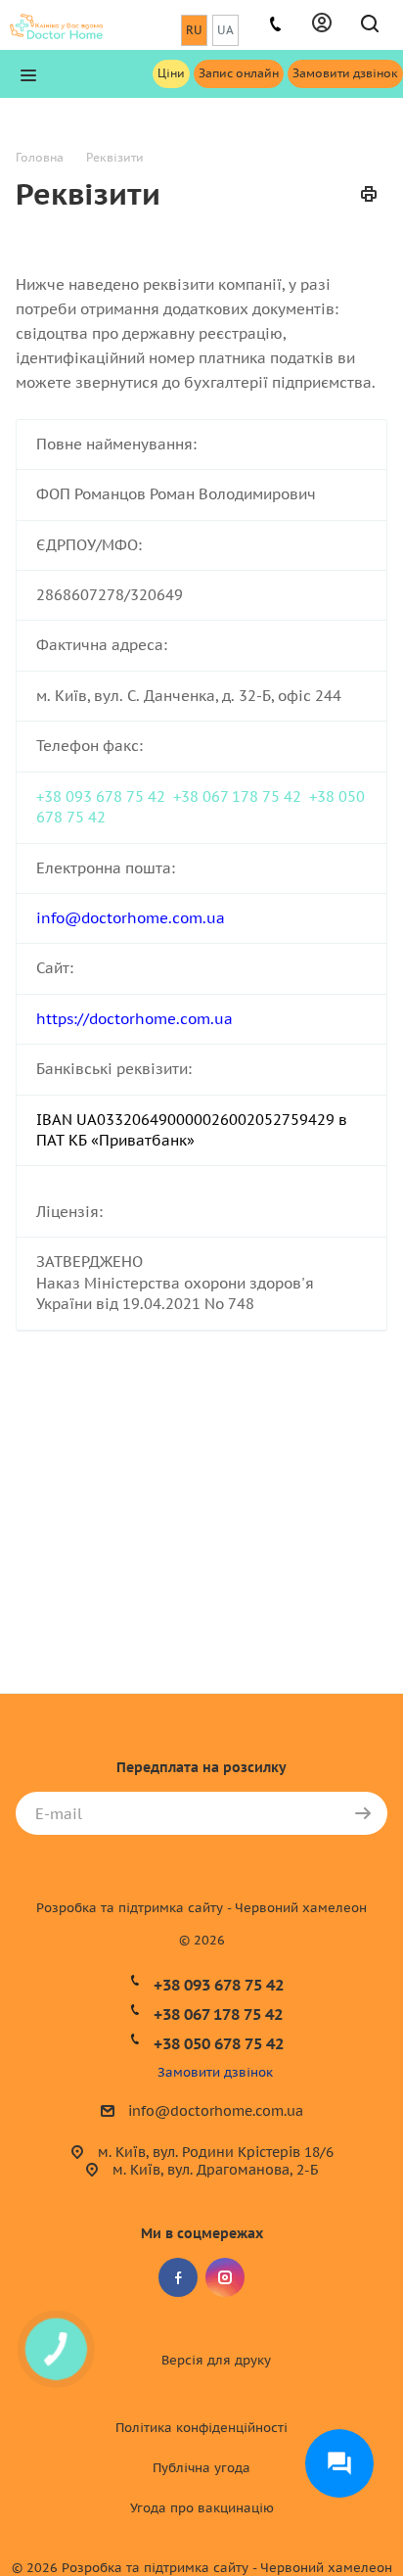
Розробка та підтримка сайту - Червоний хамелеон (201, 1908)
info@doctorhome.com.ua (216, 2111)
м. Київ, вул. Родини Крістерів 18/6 (216, 2152)
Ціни (171, 73)
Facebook (178, 2277)
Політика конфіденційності (201, 2428)
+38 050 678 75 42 (219, 2043)
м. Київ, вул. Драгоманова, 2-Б (215, 2170)
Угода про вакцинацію (202, 2508)
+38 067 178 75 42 (237, 796)
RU (194, 30)
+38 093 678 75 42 (101, 796)
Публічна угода (201, 2468)
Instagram (225, 2277)
